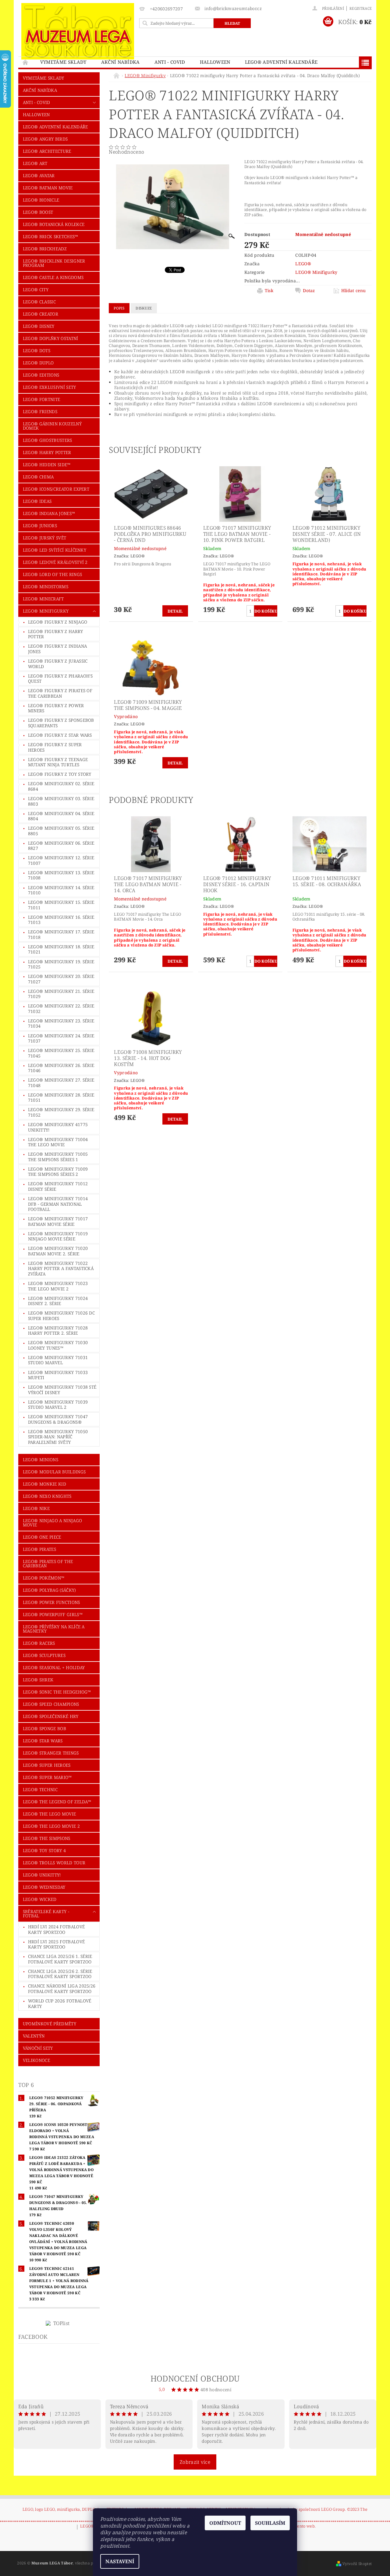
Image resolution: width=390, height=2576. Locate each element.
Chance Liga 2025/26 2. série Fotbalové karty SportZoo (60, 1974)
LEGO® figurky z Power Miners (56, 708)
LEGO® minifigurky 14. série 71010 (61, 890)
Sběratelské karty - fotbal (46, 1914)
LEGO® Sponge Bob (44, 1728)
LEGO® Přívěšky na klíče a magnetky (54, 1629)
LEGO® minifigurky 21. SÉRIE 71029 (61, 994)
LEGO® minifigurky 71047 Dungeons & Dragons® (58, 1419)
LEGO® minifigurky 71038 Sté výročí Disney (62, 1390)
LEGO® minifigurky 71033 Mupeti (58, 1375)
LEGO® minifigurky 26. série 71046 (61, 1068)
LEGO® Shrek (38, 1680)
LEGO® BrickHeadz (45, 249)
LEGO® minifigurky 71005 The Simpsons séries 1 (58, 1157)
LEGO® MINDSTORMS (46, 587)
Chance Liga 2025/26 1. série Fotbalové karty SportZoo (60, 1959)
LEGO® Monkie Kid (44, 1484)
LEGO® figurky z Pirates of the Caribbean (60, 693)
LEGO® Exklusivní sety (50, 387)
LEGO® (303, 264)
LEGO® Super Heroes (47, 1765)
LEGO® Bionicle (41, 200)
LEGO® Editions (41, 375)
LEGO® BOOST (38, 212)
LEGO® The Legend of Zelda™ (57, 1802)
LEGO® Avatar (39, 175)
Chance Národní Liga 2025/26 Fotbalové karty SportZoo (62, 1989)
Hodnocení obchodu (195, 2378)
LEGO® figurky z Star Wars (60, 735)
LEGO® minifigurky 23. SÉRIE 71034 (61, 1023)
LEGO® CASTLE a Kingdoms (53, 277)
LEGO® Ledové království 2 (55, 562)
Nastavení (120, 2561)
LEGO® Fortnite (41, 399)
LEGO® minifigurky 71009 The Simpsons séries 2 (58, 1172)
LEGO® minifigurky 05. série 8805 (61, 831)
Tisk (269, 291)
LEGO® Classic (39, 302)
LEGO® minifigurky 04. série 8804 (61, 816)
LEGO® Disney (39, 326)
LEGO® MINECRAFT (43, 599)
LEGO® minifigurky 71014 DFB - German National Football (58, 1204)
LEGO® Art (35, 163)
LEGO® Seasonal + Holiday (54, 1667)
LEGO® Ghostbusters (48, 440)
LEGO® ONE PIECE (42, 1537)
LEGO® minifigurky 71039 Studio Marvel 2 (58, 1405)
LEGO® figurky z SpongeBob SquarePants (61, 723)
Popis (119, 308)
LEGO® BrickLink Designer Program (54, 263)
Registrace (361, 8)
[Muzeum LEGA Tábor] (78, 31)
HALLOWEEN (215, 62)
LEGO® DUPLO (38, 363)
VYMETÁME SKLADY (63, 62)
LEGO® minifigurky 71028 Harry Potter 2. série (58, 1331)
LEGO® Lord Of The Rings (52, 574)
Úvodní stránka (26, 62)
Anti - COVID (170, 62)
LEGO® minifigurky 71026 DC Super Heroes (61, 1316)
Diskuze (144, 308)
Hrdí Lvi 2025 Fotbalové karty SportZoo (56, 1944)
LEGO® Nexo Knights (47, 1496)
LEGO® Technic (40, 1789)
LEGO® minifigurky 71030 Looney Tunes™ (58, 1345)
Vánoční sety (38, 2048)
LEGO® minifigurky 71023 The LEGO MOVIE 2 (58, 1286)
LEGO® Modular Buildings (54, 1472)
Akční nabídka (121, 62)
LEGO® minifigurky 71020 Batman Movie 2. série (58, 1251)
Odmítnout (225, 2523)
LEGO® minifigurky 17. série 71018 (61, 934)
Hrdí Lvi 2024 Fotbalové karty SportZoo (56, 1929)
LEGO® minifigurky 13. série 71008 (61, 875)
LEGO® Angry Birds (45, 139)
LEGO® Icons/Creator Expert (56, 489)
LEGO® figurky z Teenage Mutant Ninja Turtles (58, 762)
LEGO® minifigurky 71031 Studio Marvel (58, 1360)
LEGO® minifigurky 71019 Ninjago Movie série (58, 1236)
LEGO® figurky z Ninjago (58, 622)
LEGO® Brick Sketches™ (51, 236)
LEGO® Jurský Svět (44, 538)
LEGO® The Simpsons (47, 1838)
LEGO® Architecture (47, 151)
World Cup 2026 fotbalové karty (60, 2004)
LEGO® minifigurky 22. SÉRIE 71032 (61, 1009)
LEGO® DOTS (37, 351)
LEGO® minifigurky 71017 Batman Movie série (58, 1221)
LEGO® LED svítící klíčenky (55, 550)
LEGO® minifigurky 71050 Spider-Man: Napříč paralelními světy (58, 1437)
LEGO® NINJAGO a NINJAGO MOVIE (52, 1523)
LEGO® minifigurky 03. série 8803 (61, 801)
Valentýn (34, 2036)
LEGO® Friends (40, 411)
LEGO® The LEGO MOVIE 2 (51, 1826)
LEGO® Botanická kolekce (54, 224)
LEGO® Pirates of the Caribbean (48, 1563)
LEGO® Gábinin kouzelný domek (52, 426)
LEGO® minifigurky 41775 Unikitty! (58, 1127)
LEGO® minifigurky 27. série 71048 (61, 1083)
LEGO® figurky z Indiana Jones (57, 649)
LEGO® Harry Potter (47, 452)
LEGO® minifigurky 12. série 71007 (61, 860)
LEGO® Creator (41, 314)
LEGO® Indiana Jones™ (49, 513)
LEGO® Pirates (39, 1549)
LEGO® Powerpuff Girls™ (53, 1614)
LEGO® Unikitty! (42, 1875)
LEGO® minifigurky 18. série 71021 (61, 949)
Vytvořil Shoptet (357, 2564)
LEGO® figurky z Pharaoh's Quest (60, 679)
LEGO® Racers (39, 1643)
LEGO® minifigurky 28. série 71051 (61, 1098)
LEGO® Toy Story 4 (44, 1850)
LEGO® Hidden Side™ (47, 465)
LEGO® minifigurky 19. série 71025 (61, 964)
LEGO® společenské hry (51, 1716)
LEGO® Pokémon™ (44, 1578)
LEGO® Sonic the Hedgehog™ (57, 1692)
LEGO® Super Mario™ (47, 1777)
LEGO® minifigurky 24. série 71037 (61, 1038)
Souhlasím (270, 2523)
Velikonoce (36, 2060)
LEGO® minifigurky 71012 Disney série (58, 1186)
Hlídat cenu (354, 291)
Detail (175, 611)
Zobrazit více (195, 2462)
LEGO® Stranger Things (51, 1753)
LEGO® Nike (36, 1508)
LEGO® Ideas (37, 501)
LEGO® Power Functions (51, 1602)
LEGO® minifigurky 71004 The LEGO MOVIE (58, 1142)
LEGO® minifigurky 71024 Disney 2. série (58, 1301)
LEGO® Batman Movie (48, 188)
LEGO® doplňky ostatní (51, 338)
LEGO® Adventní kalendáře (281, 62)
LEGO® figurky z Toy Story (60, 774)
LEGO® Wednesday (44, 1887)
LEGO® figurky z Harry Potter (56, 634)
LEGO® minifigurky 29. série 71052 (61, 1112)
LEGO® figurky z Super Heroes (55, 747)
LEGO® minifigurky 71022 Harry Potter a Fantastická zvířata (61, 1268)
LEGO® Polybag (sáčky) (49, 1590)
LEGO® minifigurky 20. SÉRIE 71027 (61, 979)
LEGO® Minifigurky (46, 611)
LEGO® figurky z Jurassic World (58, 664)
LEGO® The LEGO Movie (49, 1814)
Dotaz (309, 291)
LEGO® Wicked (40, 1899)
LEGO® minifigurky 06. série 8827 (61, 846)
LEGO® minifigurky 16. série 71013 (61, 920)
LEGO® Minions (41, 1460)
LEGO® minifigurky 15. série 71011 (61, 905)
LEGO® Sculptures (44, 1655)
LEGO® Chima (38, 477)
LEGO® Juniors (40, 526)
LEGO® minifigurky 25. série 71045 (61, 1053)
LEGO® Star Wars (43, 1741)
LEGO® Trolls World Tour (54, 1863)
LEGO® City (36, 290)
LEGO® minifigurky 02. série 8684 (61, 786)
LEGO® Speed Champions (51, 1704)
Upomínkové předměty (50, 2024)
